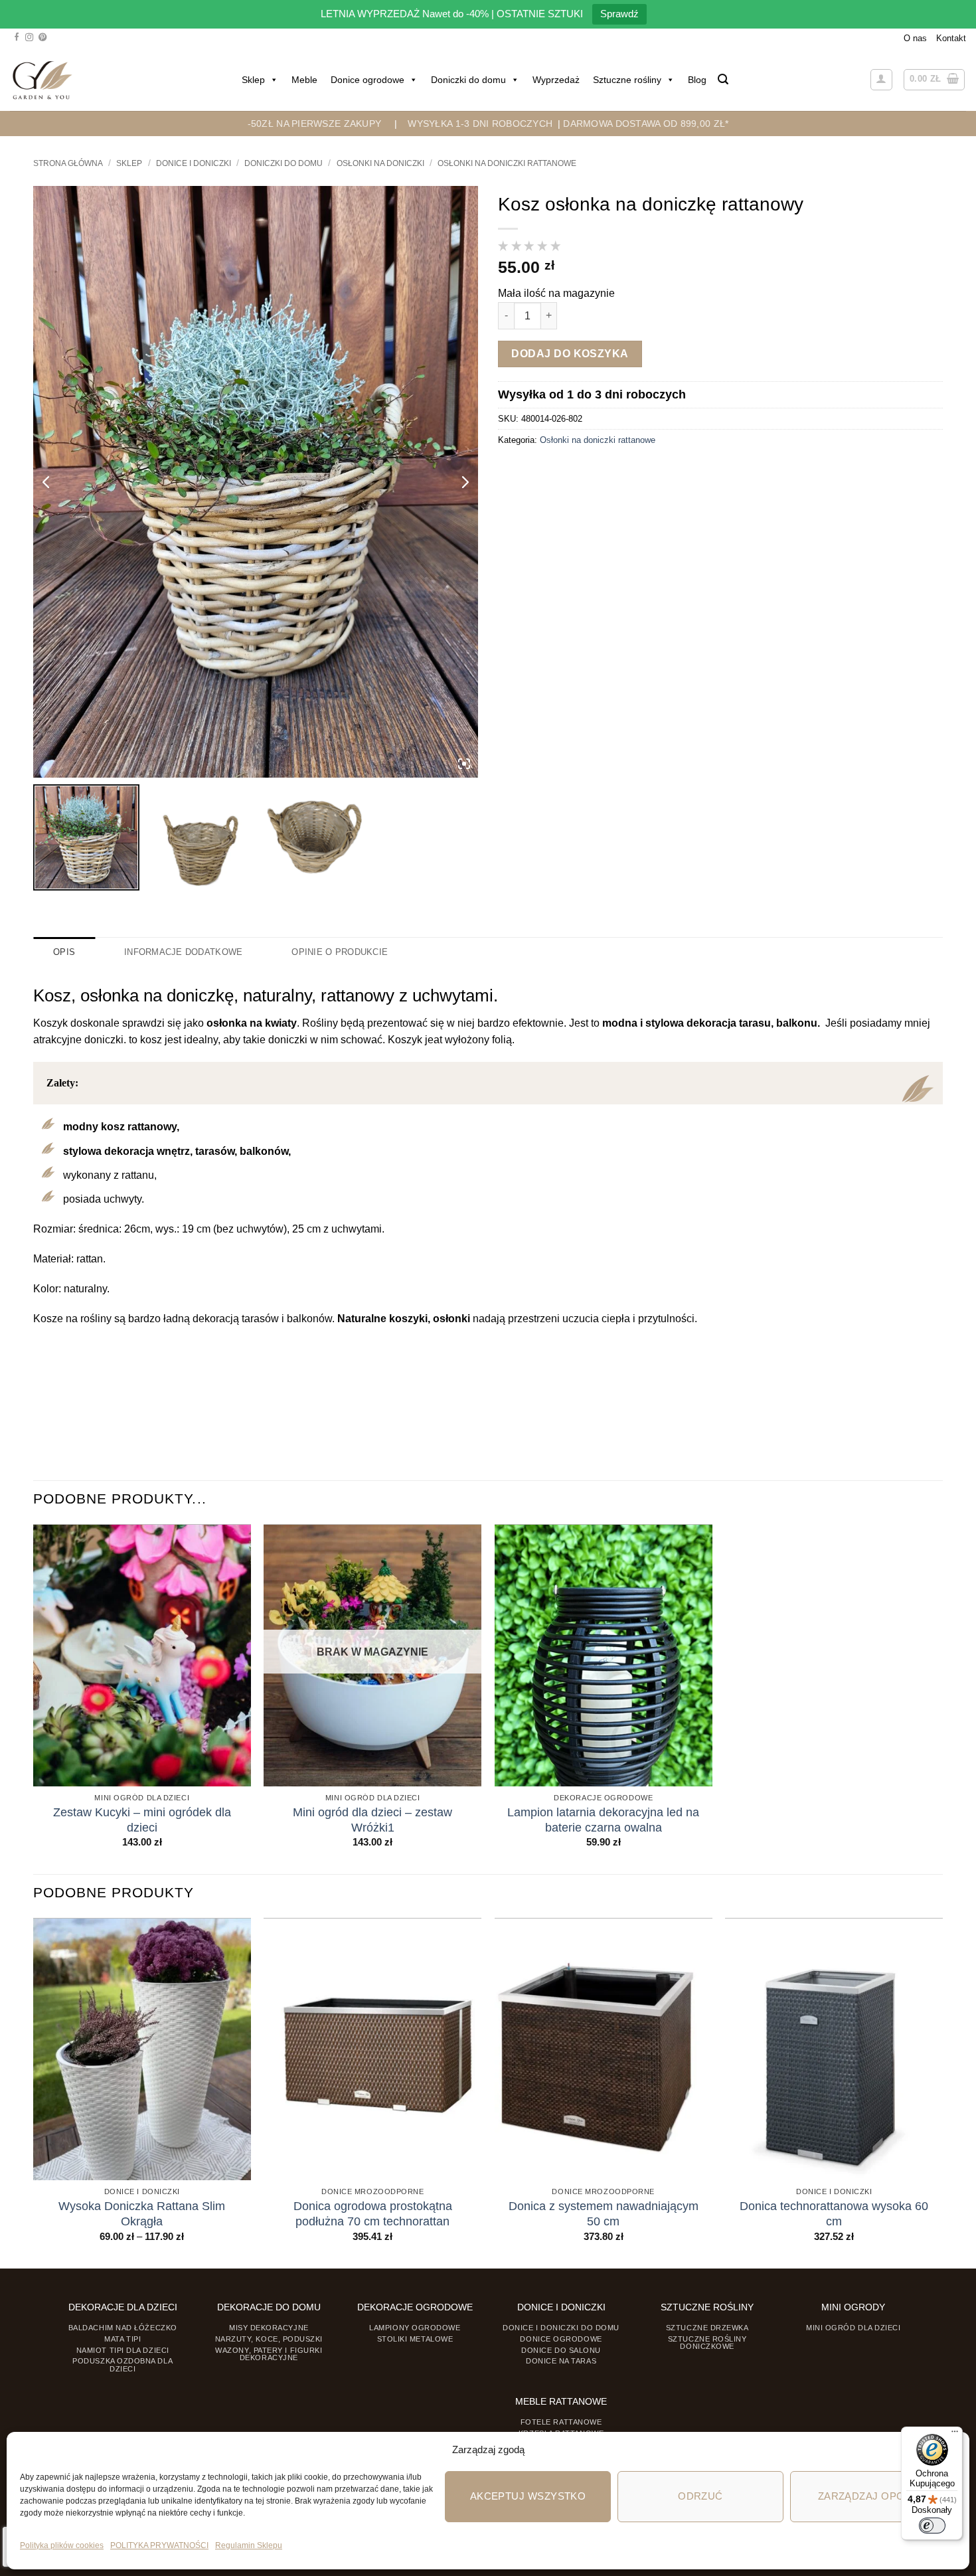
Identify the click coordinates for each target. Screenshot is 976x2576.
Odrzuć (700, 2496)
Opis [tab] (64, 952)
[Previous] (34, 2092)
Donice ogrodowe (367, 80)
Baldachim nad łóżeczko (123, 2328)
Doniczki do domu (468, 80)
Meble (304, 80)
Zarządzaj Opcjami (873, 2496)
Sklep (253, 80)
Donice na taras (561, 2361)
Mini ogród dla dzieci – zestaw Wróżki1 (372, 1820)
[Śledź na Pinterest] (42, 38)
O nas (915, 38)
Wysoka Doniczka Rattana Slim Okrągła (142, 2214)
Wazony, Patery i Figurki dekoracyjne (269, 2354)
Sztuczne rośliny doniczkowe (707, 2343)
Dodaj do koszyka (570, 354)
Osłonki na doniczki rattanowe (507, 163)
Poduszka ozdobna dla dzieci (122, 2364)
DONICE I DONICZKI (194, 163)
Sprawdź (619, 14)
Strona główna (68, 163)
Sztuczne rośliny (627, 80)
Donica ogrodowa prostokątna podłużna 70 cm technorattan (373, 2214)
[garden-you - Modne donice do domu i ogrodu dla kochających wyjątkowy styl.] (42, 80)
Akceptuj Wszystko (528, 2496)
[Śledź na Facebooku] (17, 38)
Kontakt (951, 38)
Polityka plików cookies (62, 2545)
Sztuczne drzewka (707, 2328)
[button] (723, 79)
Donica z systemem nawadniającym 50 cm (604, 2214)
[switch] (932, 2526)
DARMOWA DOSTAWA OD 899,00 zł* (646, 124)
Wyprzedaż (556, 80)
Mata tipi (122, 2339)
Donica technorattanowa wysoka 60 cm (834, 2214)
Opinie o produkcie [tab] (340, 952)
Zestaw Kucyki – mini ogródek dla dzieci (142, 1820)
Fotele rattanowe (561, 2422)
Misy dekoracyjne (269, 2328)
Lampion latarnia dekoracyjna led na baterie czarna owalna (603, 1820)
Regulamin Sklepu (249, 2545)
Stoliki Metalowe (415, 2339)
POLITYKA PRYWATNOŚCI (159, 2545)
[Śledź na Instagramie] (29, 38)
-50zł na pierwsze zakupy (315, 124)
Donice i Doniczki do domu (561, 2328)
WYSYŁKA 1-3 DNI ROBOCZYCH (480, 124)
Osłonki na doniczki (380, 163)
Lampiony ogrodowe (415, 2328)
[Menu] (955, 2435)
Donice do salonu (561, 2350)
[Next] (942, 2092)
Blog (697, 80)
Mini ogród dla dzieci (853, 2328)
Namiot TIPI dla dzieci (123, 2350)
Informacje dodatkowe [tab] (183, 952)
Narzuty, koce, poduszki (269, 2339)
